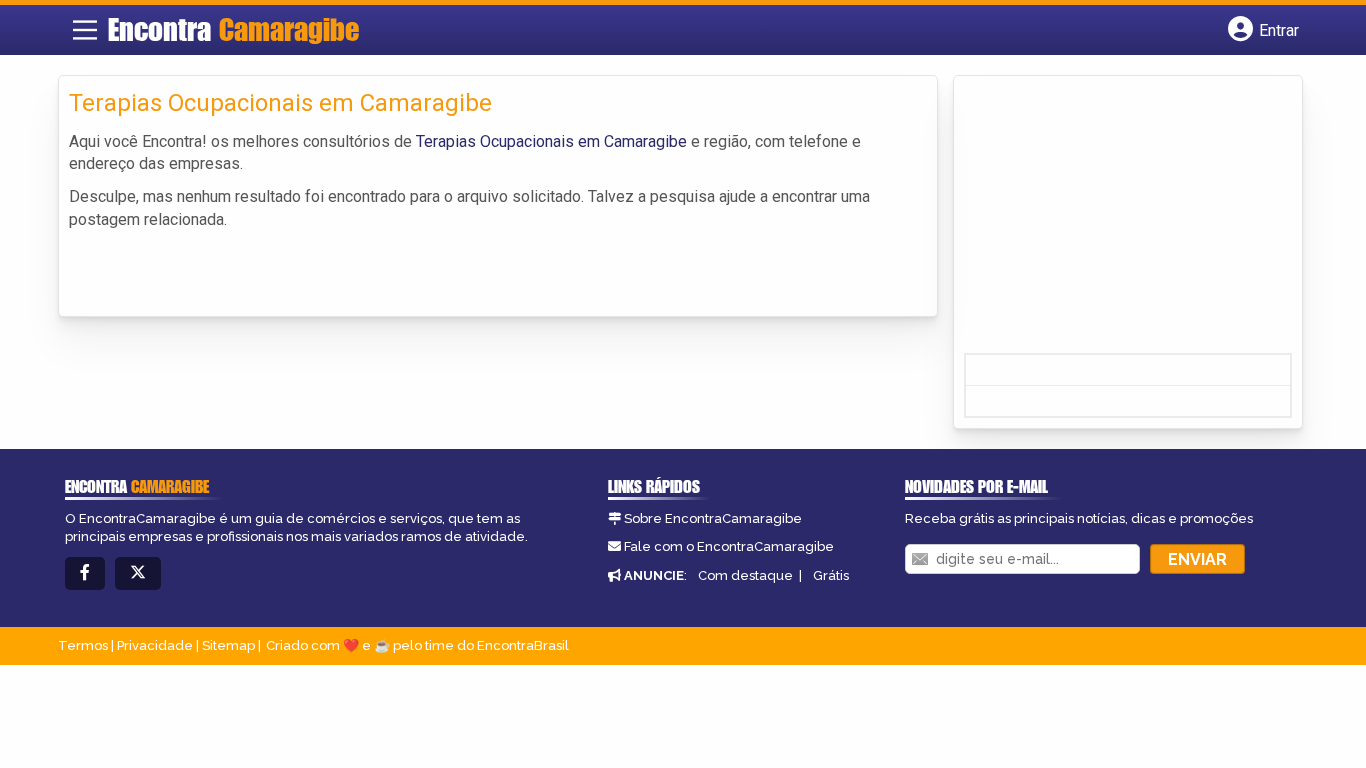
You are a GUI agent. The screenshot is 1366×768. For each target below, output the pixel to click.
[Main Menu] (85, 30)
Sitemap (228, 645)
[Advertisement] (1114, 221)
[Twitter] (138, 573)
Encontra (233, 29)
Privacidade (155, 645)
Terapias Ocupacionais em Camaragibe (551, 141)
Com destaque (745, 575)
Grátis (831, 575)
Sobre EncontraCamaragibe (713, 518)
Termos (83, 645)
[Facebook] (85, 573)
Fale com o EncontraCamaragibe (729, 546)
